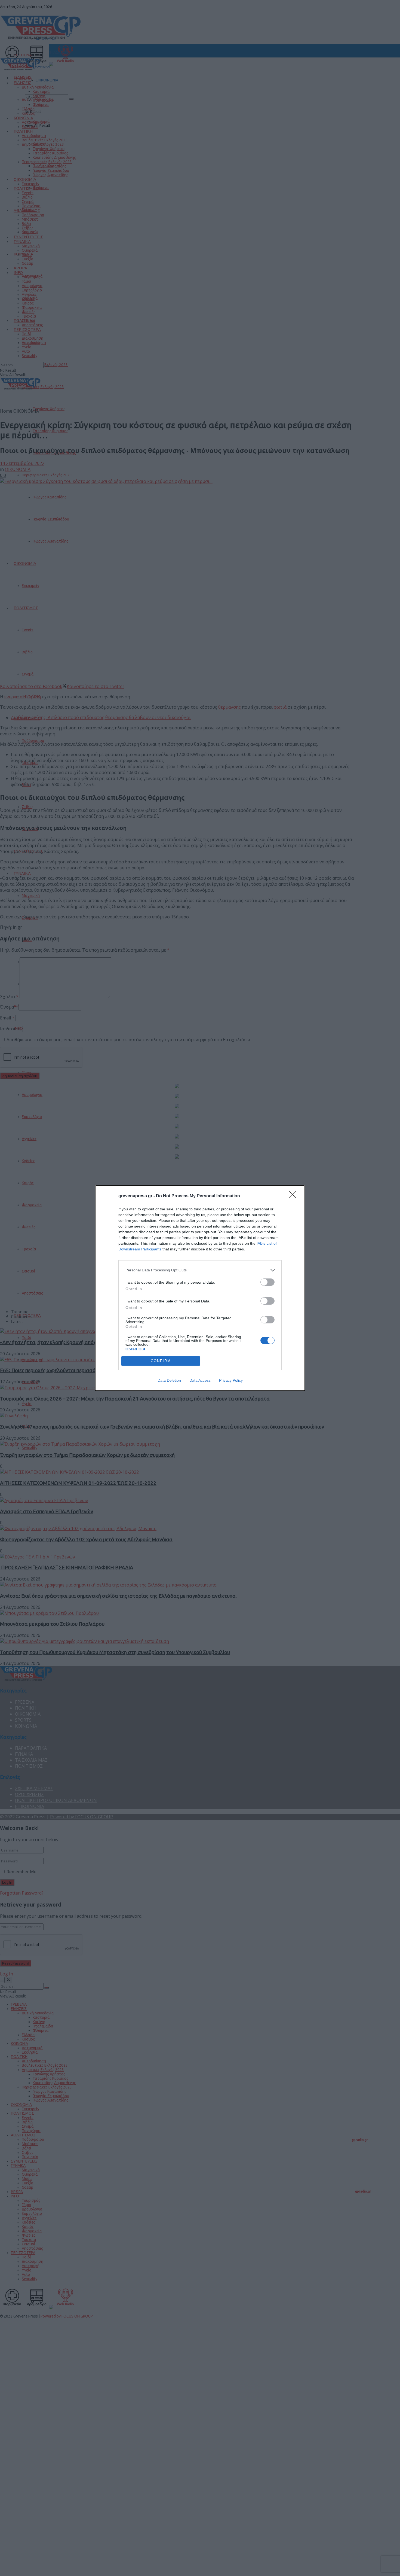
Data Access (200, 1380)
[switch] (267, 1282)
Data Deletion (169, 1380)
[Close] (294, 1196)
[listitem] (200, 1270)
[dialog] (200, 1288)
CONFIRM (161, 1361)
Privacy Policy (231, 1380)
